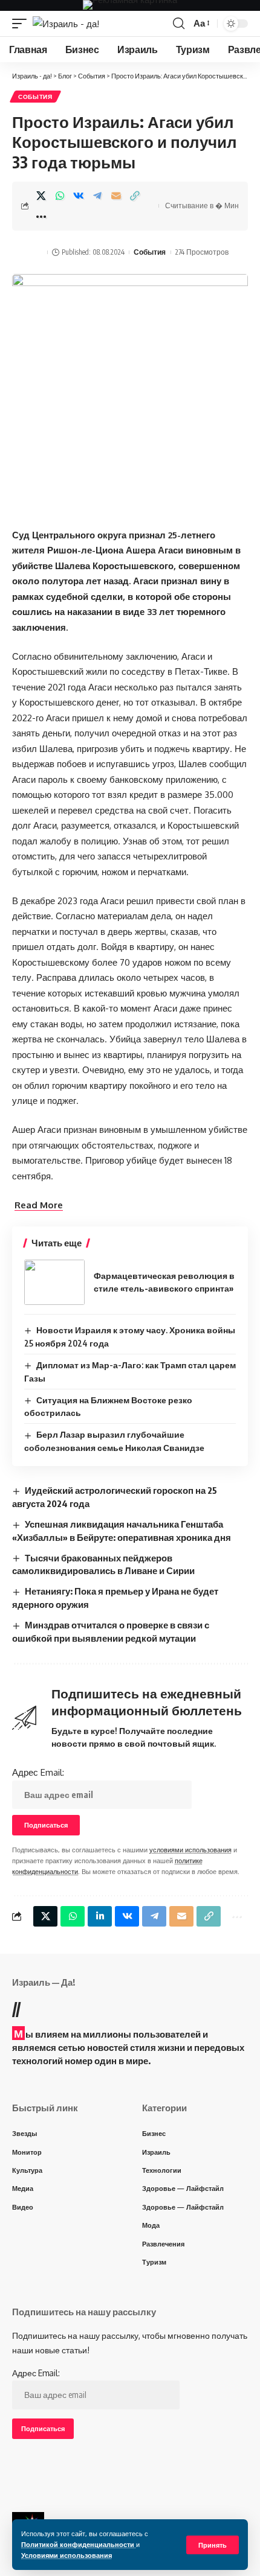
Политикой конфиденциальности (79, 2544)
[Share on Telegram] (97, 196)
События (35, 97)
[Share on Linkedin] (100, 1916)
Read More (39, 1205)
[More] (41, 217)
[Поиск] (179, 24)
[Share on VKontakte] (79, 196)
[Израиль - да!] (66, 24)
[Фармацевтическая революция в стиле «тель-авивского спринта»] (54, 1282)
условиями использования (190, 1850)
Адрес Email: (38, 1772)
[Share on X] (41, 196)
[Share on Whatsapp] (60, 196)
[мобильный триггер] (22, 24)
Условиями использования (67, 2555)
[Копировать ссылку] (135, 196)
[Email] (116, 196)
